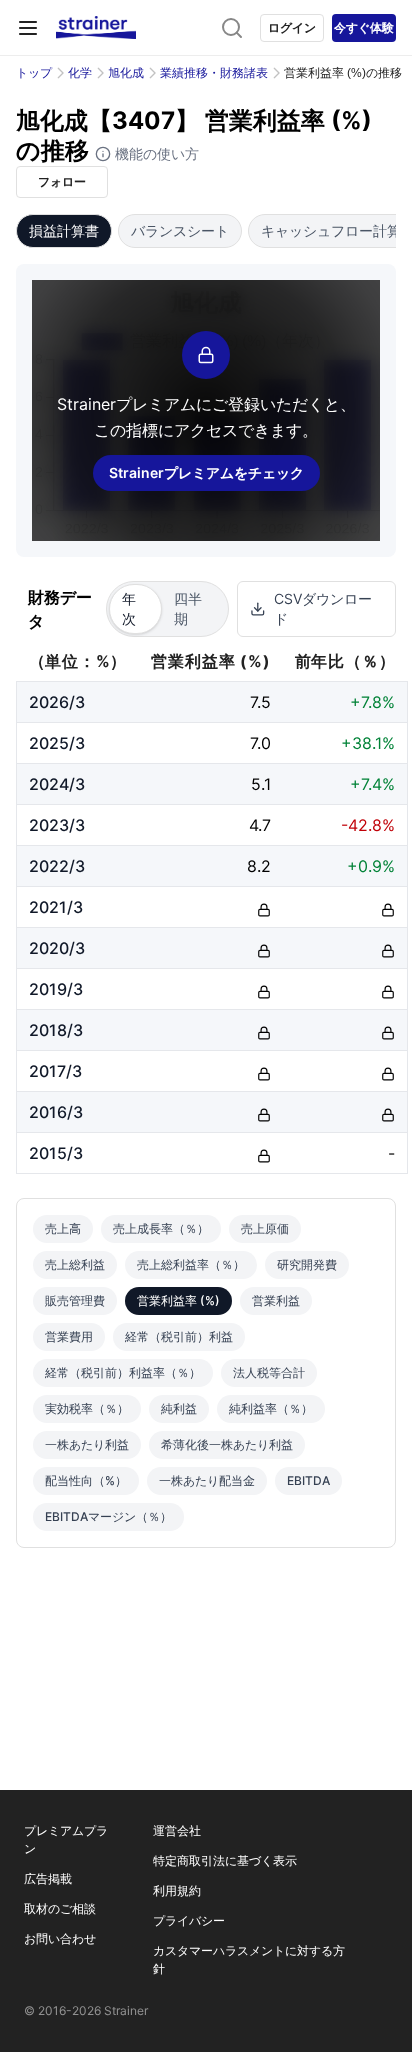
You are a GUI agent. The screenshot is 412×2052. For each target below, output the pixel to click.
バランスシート (180, 230)
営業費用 (69, 1336)
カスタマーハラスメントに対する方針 (249, 1959)
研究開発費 (307, 1264)
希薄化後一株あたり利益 (227, 1444)
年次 (129, 608)
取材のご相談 (60, 1908)
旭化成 (126, 72)
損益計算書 (64, 230)
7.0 (260, 743)
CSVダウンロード (323, 608)
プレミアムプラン (66, 1839)
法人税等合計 (269, 1372)
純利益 (179, 1408)
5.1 (261, 784)
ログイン (292, 27)
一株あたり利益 (87, 1444)
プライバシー (189, 1920)
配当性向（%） (86, 1480)
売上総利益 (75, 1264)
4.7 (260, 825)
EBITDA (308, 1480)
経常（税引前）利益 (179, 1336)
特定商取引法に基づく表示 (225, 1860)
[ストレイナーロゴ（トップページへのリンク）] (96, 28)
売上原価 (265, 1228)
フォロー (62, 181)
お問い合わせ (60, 1938)
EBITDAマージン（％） (108, 1516)
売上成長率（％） (161, 1228)
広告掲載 (48, 1878)
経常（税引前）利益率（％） (123, 1372)
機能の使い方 (155, 153)
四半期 (188, 608)
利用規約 (177, 1890)
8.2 (259, 866)
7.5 (260, 702)
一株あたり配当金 (207, 1480)
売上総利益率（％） (191, 1264)
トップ (34, 72)
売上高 (63, 1228)
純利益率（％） (271, 1408)
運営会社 (177, 1830)
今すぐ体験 (364, 27)
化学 (80, 72)
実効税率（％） (87, 1408)
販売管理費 (75, 1300)
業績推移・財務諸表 (214, 72)
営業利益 (276, 1300)
